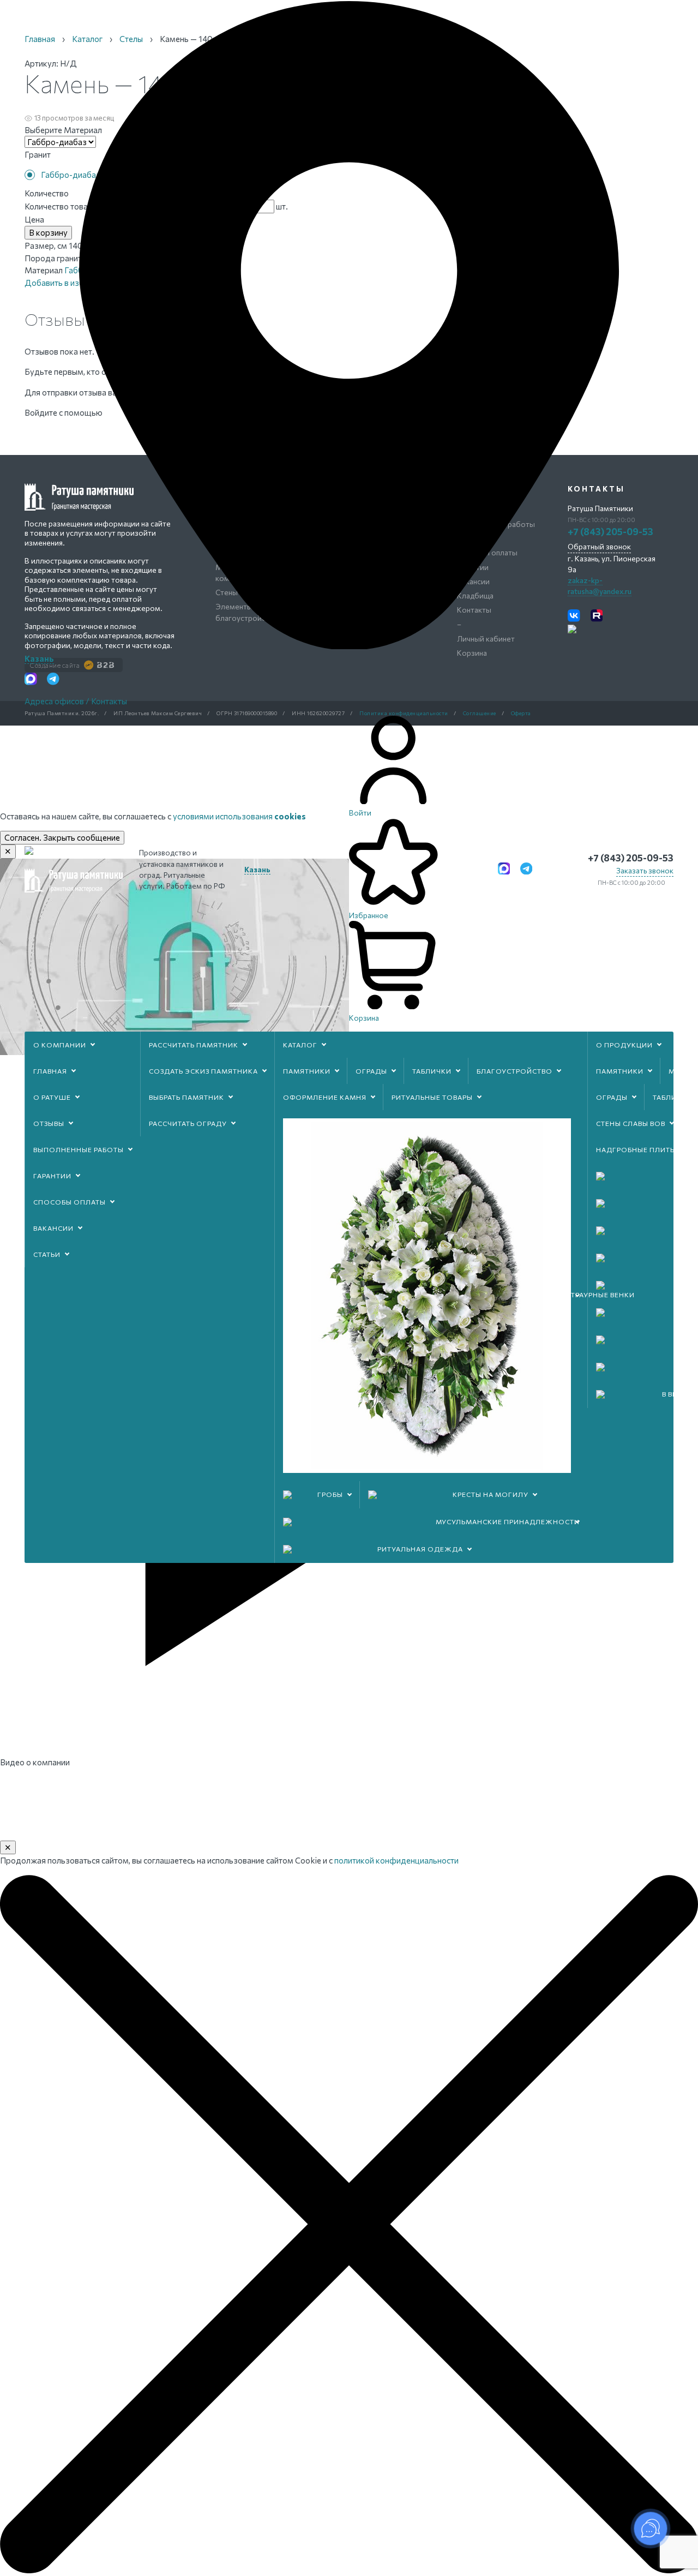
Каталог (300, 1045)
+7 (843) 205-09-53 (631, 858)
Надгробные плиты (636, 1149)
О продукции (624, 1045)
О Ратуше (52, 1097)
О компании (60, 1045)
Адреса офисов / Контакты (76, 701)
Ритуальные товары (432, 1097)
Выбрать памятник (186, 1097)
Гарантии (52, 1176)
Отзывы (49, 1123)
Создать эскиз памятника (203, 1071)
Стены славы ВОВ (631, 1123)
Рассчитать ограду (188, 1123)
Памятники (307, 1071)
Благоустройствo (515, 1071)
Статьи (47, 1254)
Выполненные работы (79, 1149)
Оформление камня (325, 1097)
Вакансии (53, 1228)
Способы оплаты (70, 1202)
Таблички (432, 1071)
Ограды (371, 1071)
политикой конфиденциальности (396, 1860)
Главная (50, 1071)
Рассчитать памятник (194, 1045)
